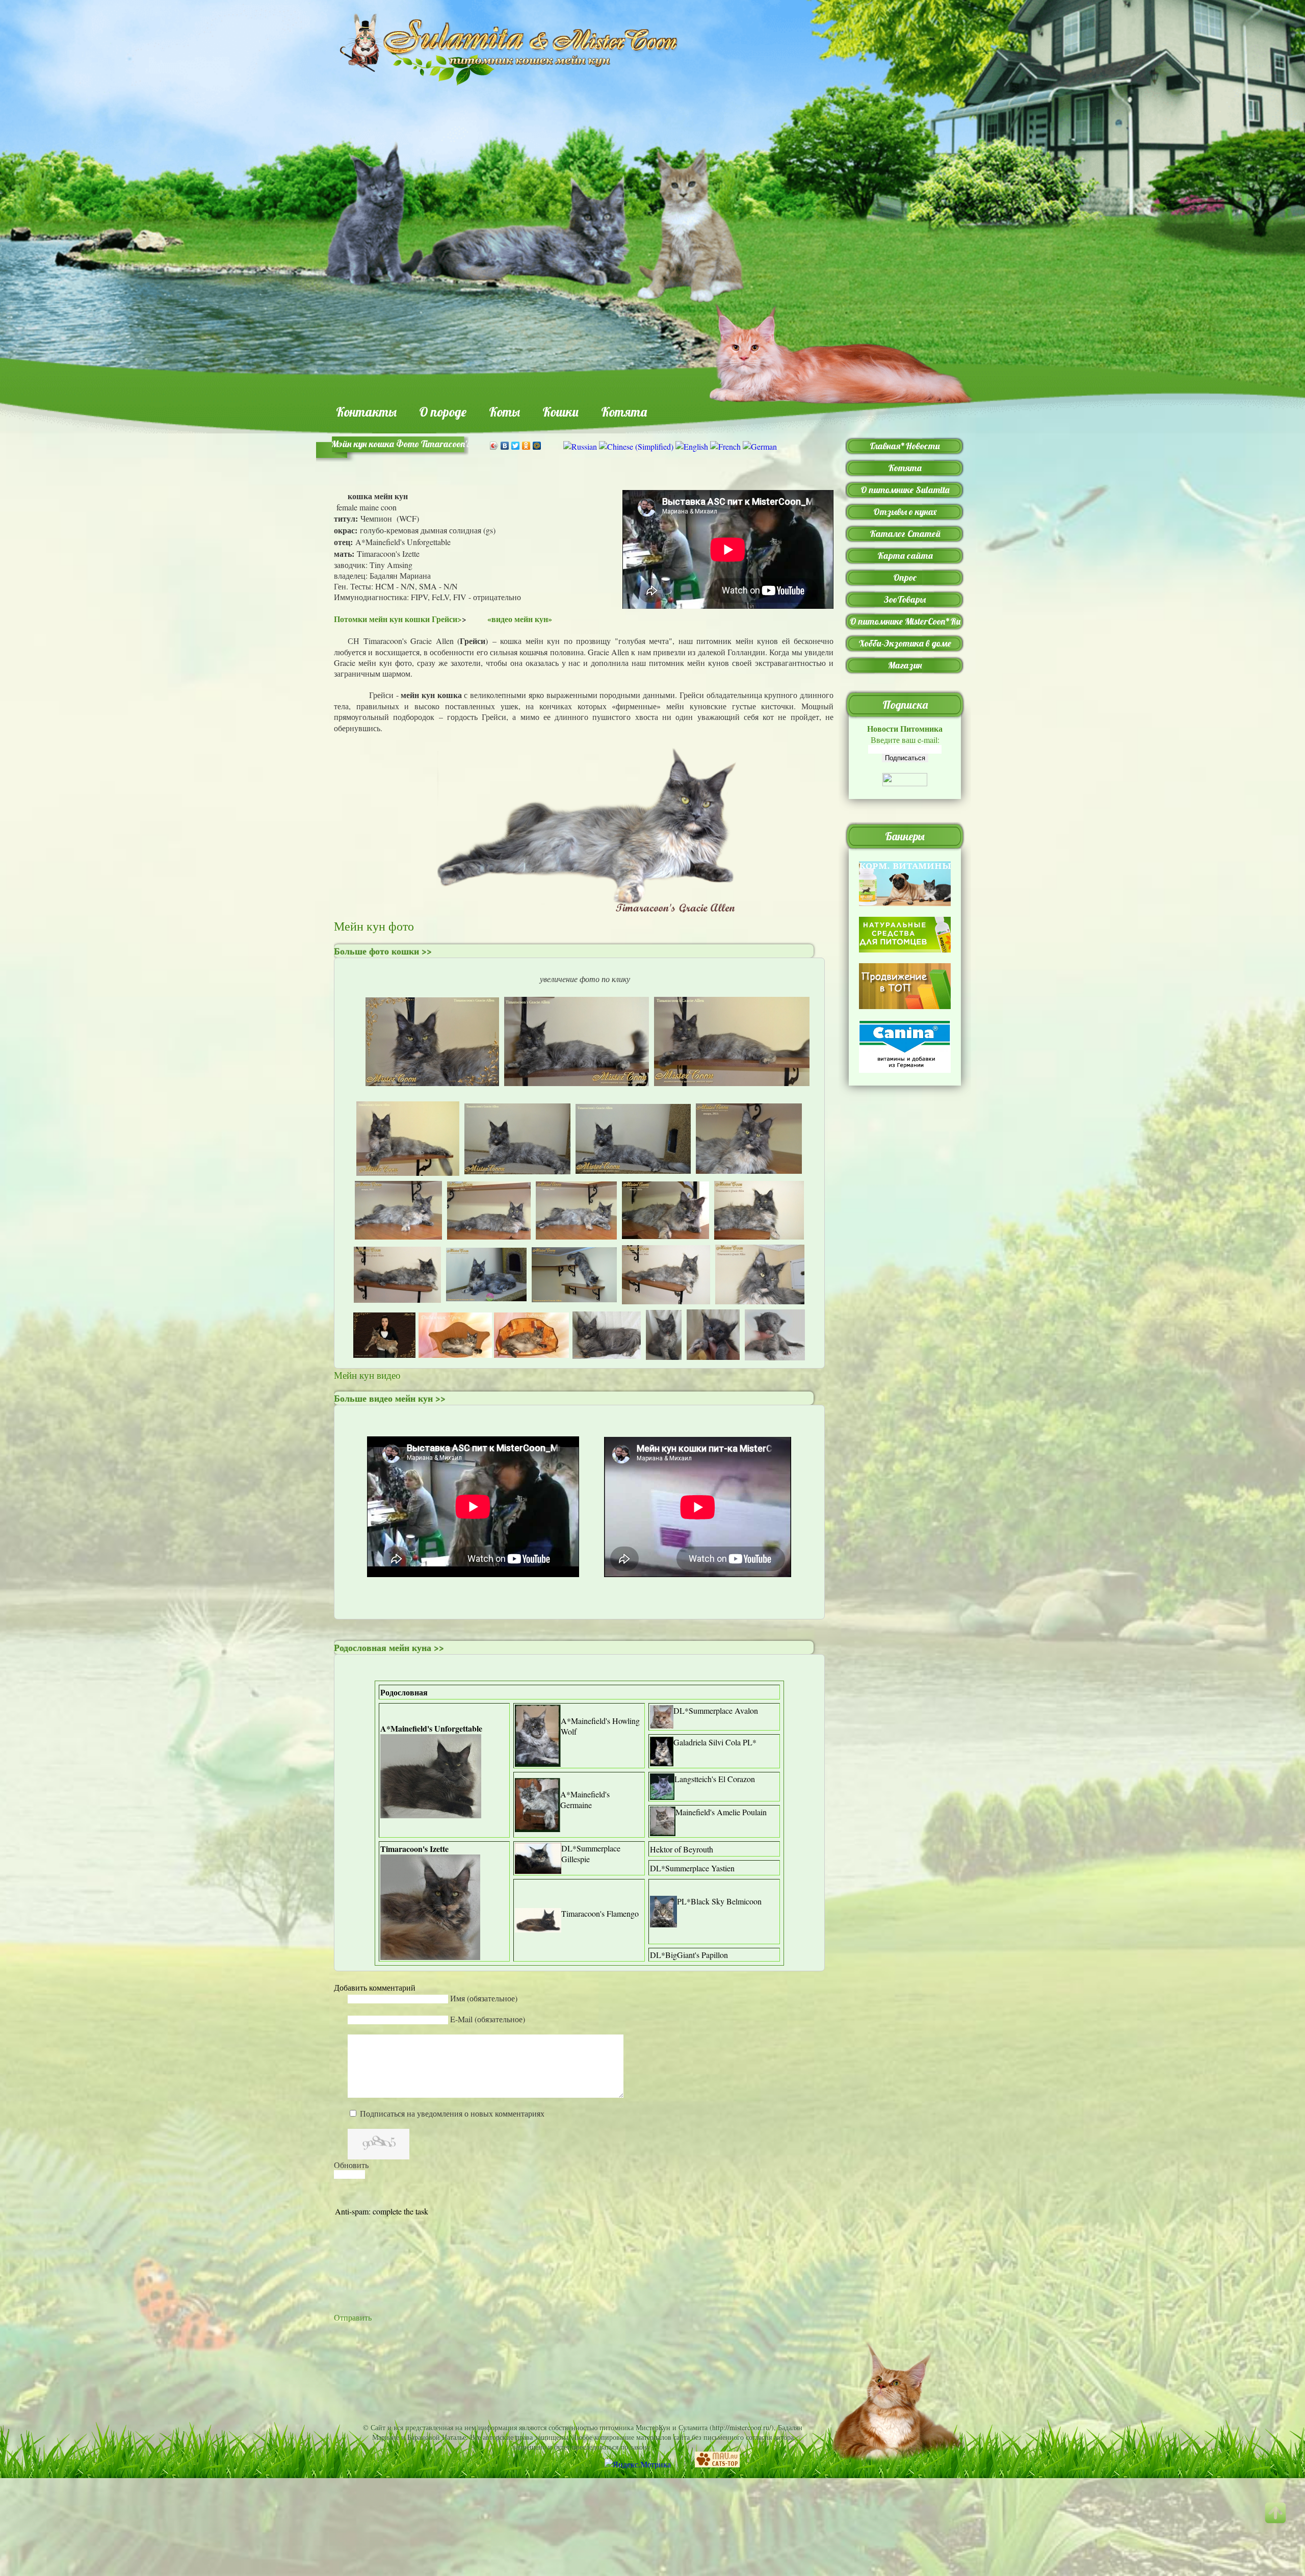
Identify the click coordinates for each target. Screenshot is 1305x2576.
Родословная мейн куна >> (389, 1647)
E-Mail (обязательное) (488, 2019)
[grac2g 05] (517, 1137)
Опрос (905, 577)
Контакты (366, 412)
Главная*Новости (905, 446)
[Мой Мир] (537, 446)
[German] (760, 446)
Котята (624, 412)
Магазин (905, 665)
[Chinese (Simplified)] (636, 446)
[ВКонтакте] (505, 446)
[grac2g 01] (432, 1040)
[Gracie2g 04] (666, 1273)
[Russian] (580, 446)
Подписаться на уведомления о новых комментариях (452, 2113)
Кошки (560, 412)
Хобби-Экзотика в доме (905, 643)
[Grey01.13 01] (749, 1137)
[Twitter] (516, 446)
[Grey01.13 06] (665, 1209)
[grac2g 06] (633, 1137)
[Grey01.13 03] (398, 1209)
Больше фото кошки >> (383, 951)
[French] (725, 446)
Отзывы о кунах (905, 512)
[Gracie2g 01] (760, 1273)
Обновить (351, 2165)
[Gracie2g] (759, 1209)
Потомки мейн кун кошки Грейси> (398, 619)
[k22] (574, 1273)
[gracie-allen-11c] (607, 1334)
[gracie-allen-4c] (713, 1334)
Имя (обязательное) (484, 1998)
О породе (443, 412)
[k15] (486, 1273)
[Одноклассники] (526, 446)
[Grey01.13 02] (576, 1209)
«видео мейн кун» (521, 619)
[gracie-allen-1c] (775, 1334)
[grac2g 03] (732, 1040)
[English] (692, 446)
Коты (504, 412)
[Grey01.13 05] (489, 1209)
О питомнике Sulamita (905, 490)
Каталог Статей (905, 534)
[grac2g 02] (577, 1040)
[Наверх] (1282, 2522)
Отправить (353, 2317)
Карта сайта (905, 556)
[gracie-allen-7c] (664, 1334)
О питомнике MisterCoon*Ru (905, 621)
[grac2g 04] (408, 1137)
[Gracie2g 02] (397, 1273)
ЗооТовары (905, 599)
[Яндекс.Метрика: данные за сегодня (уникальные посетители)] (638, 2464)
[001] (384, 1335)
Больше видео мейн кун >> (390, 1398)
